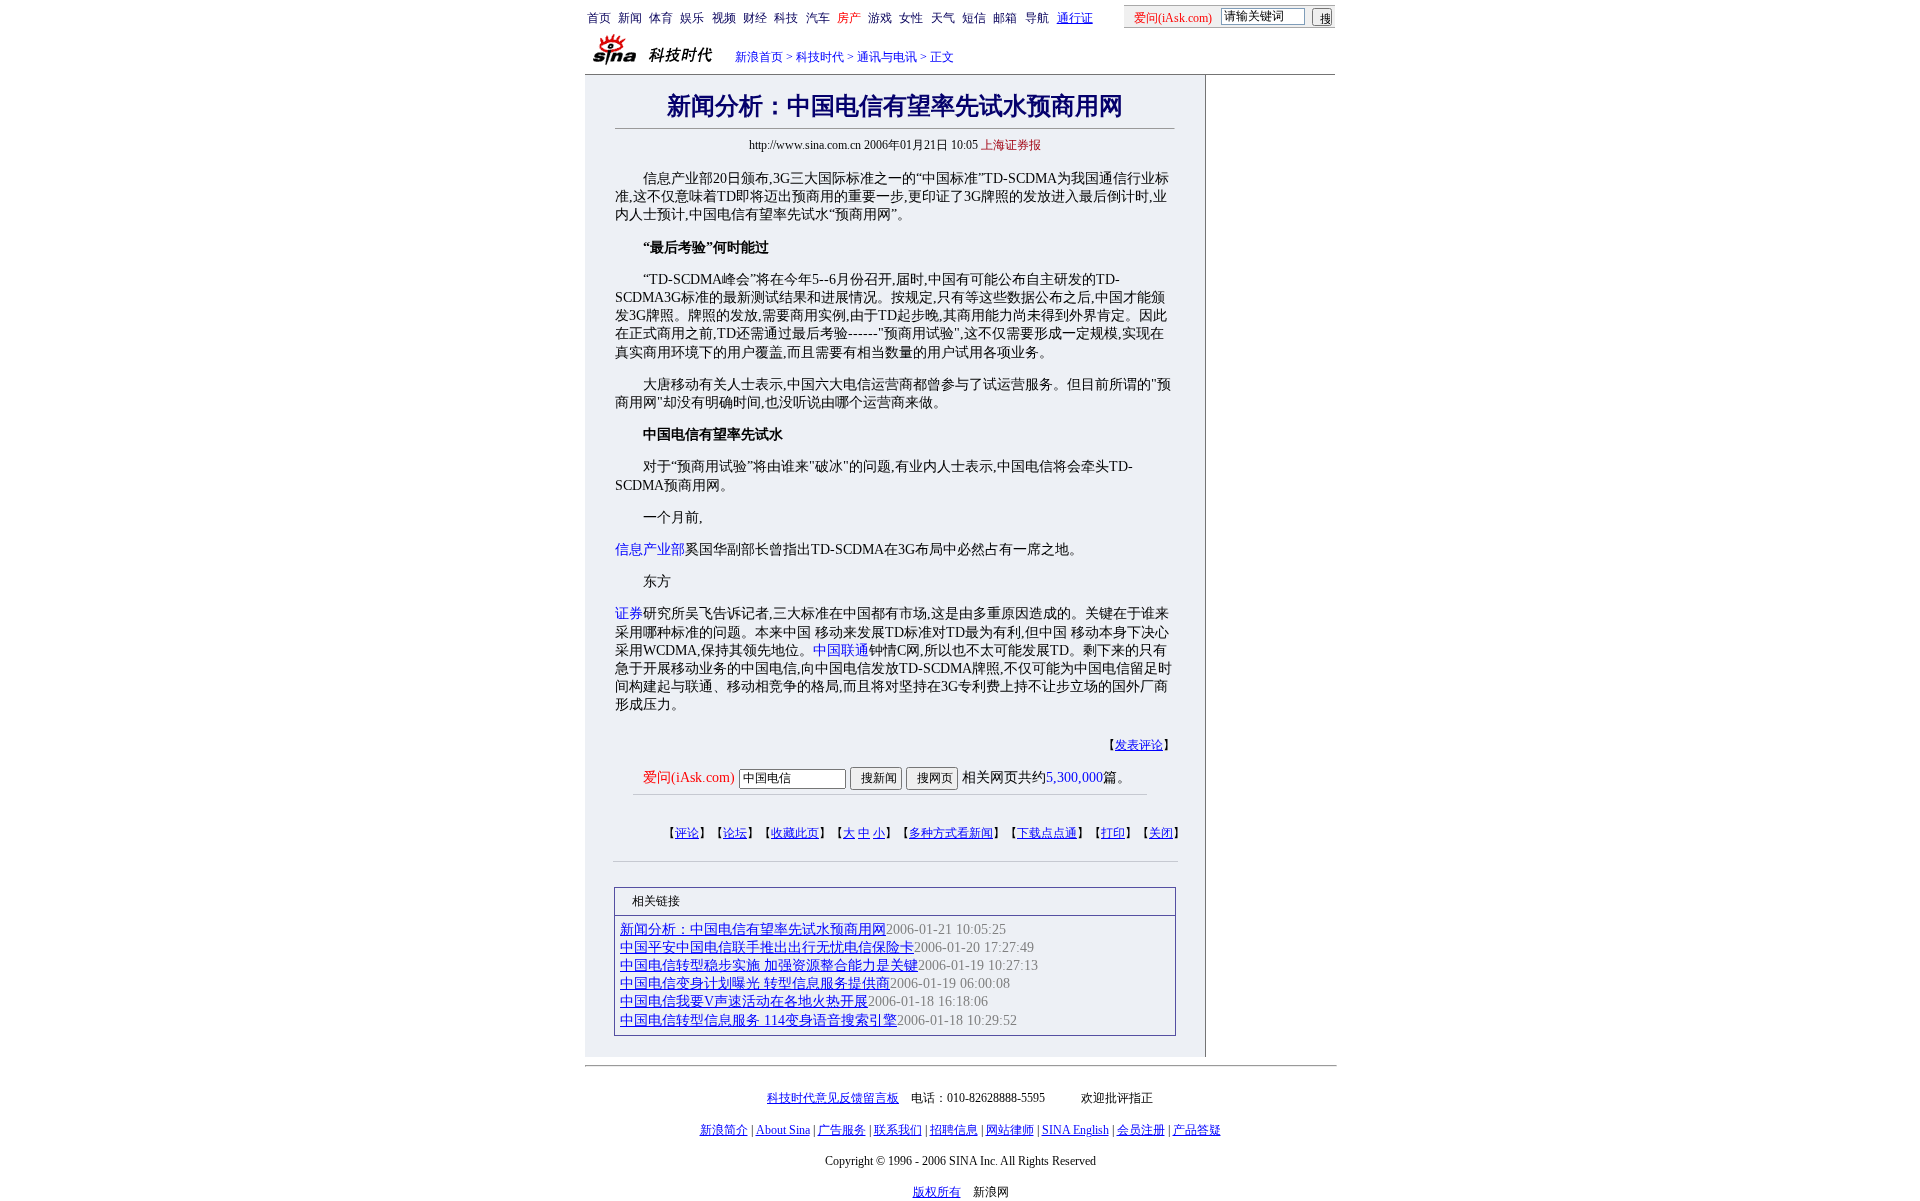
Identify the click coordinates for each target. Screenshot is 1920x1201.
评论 (687, 833)
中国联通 (841, 650)
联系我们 (898, 1130)
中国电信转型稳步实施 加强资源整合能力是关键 (769, 965)
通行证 (1075, 18)
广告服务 (842, 1130)
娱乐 (692, 18)
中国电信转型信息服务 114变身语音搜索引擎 (758, 1020)
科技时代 (820, 57)
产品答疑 (1197, 1130)
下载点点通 (1047, 833)
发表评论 (1139, 745)
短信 (974, 18)
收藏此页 (795, 833)
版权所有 (937, 1192)
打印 (1113, 833)
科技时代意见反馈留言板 (833, 1098)
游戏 (880, 18)
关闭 (1161, 833)
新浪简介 (724, 1130)
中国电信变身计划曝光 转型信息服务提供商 (755, 983)
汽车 (818, 18)
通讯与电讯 (887, 57)
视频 (724, 18)
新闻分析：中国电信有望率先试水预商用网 (753, 929)
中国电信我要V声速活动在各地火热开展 (744, 1001)
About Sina (783, 1130)
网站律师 (1010, 1130)
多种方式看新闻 (951, 833)
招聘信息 (954, 1130)
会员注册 (1141, 1130)
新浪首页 (759, 57)
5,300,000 (1074, 777)
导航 (1037, 18)
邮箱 (1005, 18)
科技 (786, 18)
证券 (629, 613)
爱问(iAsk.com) (689, 777)
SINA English (1075, 1130)
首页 (599, 18)
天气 (943, 18)
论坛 (735, 833)
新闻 (630, 18)
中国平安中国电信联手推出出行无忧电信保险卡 (767, 947)
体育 (661, 18)
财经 (755, 18)
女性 (911, 18)
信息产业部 (650, 549)
